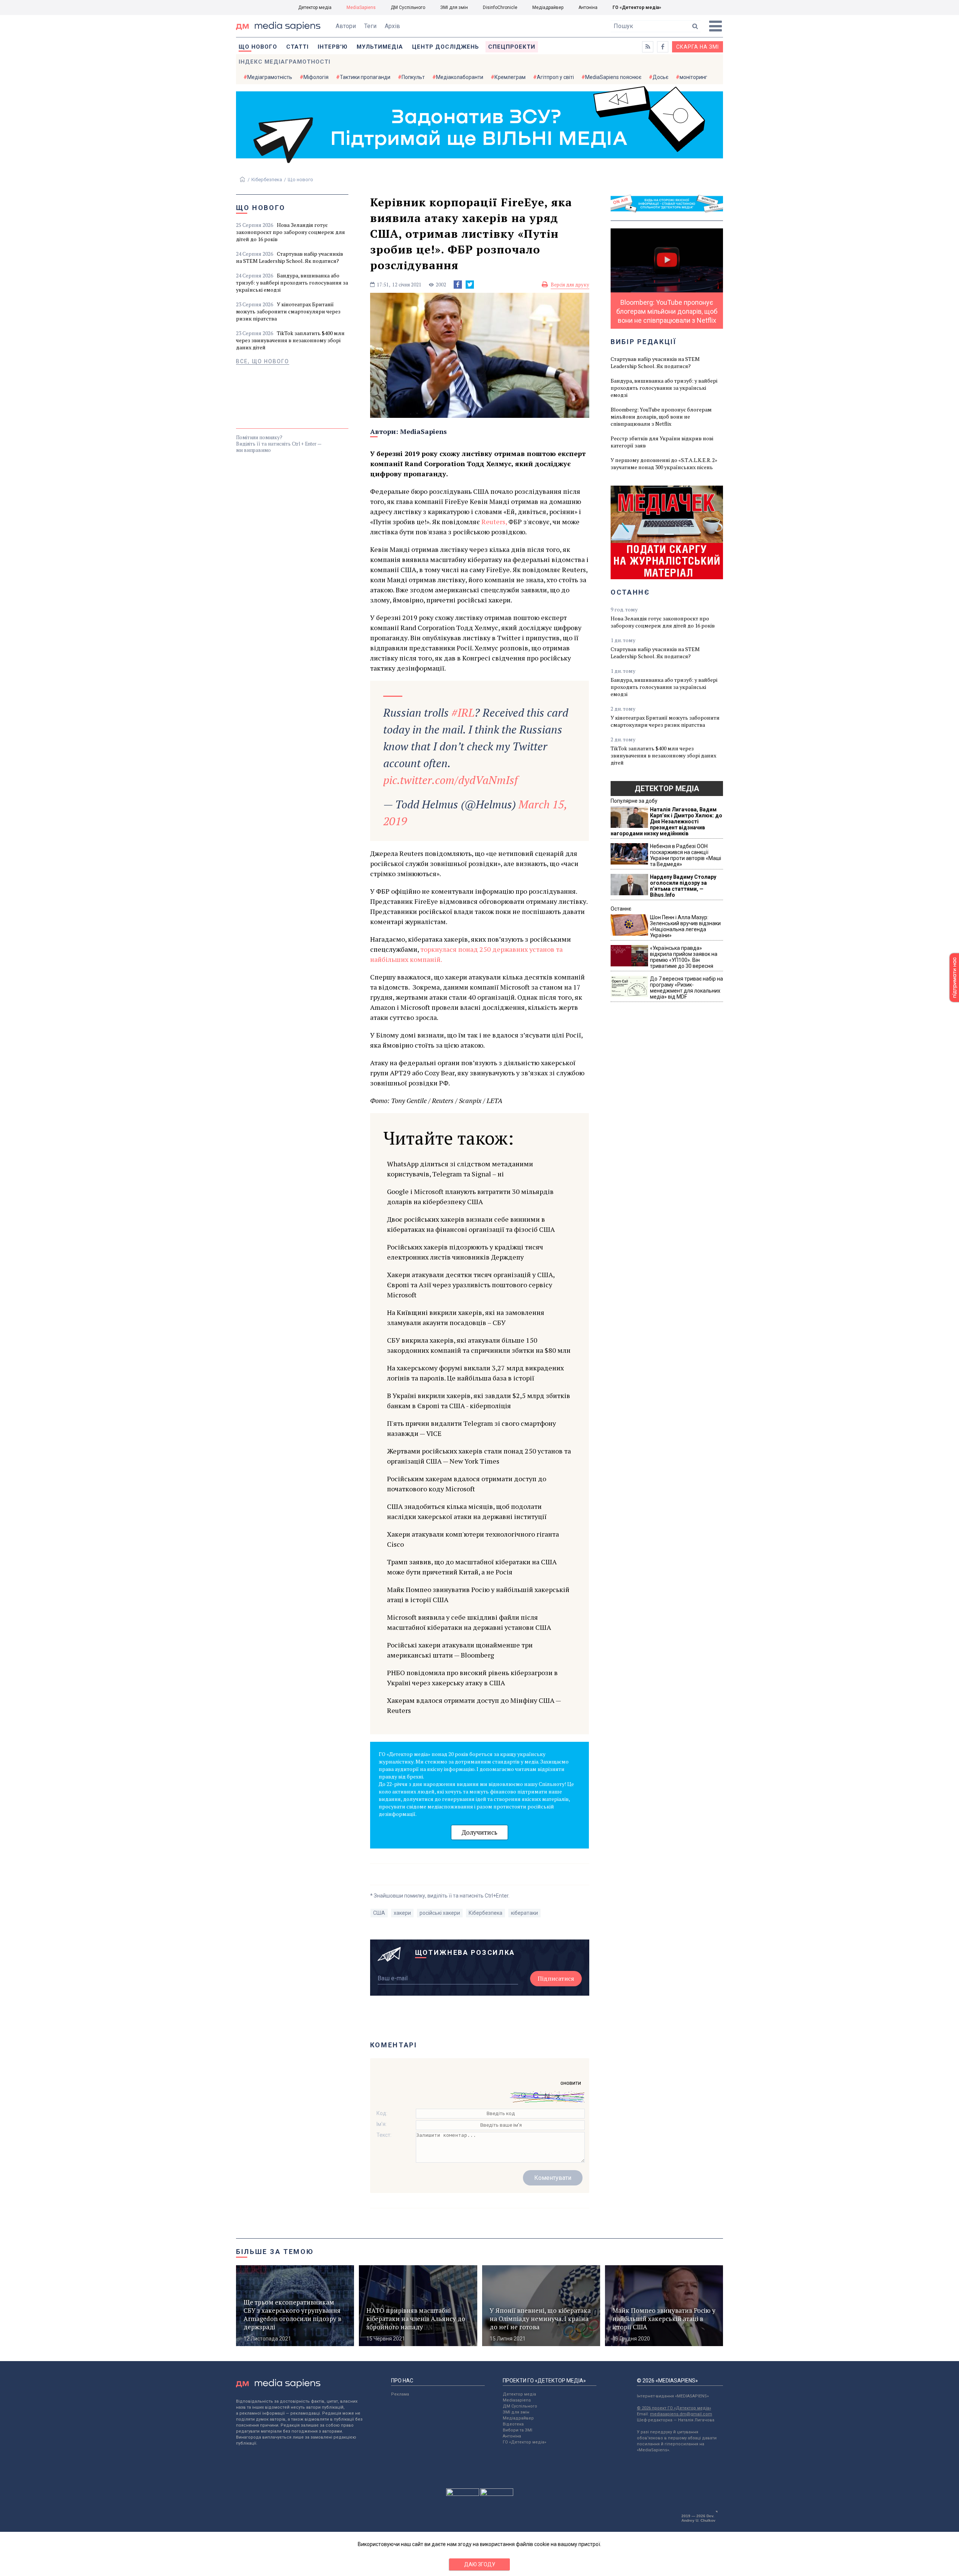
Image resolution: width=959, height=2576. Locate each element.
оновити (571, 2083)
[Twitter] (470, 285)
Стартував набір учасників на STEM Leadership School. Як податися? (290, 257)
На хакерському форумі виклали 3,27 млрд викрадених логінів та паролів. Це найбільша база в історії (475, 1373)
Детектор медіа (315, 7)
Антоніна (588, 7)
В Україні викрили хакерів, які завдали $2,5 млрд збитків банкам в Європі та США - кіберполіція (479, 1401)
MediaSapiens (361, 7)
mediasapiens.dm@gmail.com (681, 2414)
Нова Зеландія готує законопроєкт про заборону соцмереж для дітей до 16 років (291, 232)
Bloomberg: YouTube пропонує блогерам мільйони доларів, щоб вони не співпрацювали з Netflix (661, 417)
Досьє (660, 77)
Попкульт (413, 77)
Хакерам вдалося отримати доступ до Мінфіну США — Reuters (474, 1705)
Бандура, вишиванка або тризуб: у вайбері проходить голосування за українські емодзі (292, 282)
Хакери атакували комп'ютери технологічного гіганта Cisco (473, 1539)
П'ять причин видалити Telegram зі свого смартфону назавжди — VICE (471, 1428)
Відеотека (513, 2424)
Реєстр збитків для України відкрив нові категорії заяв (662, 442)
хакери (402, 1913)
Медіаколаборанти (460, 77)
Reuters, (494, 522)
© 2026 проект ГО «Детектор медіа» (674, 2408)
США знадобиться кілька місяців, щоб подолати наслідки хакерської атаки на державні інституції (467, 1511)
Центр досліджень (446, 47)
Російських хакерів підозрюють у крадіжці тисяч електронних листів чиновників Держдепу (465, 1252)
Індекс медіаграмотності (285, 62)
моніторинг (693, 77)
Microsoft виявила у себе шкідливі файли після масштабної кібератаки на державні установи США (469, 1622)
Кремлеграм (510, 77)
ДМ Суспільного (408, 7)
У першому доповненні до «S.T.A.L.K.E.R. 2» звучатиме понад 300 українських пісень (664, 464)
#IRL (463, 713)
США (379, 1913)
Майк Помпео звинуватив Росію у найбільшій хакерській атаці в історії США (478, 1594)
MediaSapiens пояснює (613, 77)
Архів (392, 26)
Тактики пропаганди (365, 77)
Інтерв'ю (333, 47)
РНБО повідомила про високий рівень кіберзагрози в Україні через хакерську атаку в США (472, 1678)
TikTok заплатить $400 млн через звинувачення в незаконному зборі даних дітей (290, 340)
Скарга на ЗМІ (698, 47)
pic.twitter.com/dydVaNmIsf (450, 780)
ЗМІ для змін (454, 7)
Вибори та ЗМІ (518, 2430)
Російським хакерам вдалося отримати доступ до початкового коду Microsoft (467, 1484)
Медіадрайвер (548, 7)
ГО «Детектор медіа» (637, 7)
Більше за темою (275, 2252)
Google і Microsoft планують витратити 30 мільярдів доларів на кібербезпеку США (470, 1196)
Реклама (400, 2394)
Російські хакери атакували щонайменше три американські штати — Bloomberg (460, 1650)
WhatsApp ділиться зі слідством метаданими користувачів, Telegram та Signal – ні (460, 1169)
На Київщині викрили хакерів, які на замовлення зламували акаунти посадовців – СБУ (466, 1317)
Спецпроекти (512, 47)
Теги (370, 26)
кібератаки (524, 1913)
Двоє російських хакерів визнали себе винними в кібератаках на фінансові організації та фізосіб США (471, 1224)
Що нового (258, 47)
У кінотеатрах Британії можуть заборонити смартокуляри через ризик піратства (288, 311)
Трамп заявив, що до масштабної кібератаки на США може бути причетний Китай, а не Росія (472, 1567)
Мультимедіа (380, 47)
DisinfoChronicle (500, 7)
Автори (346, 26)
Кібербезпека (267, 180)
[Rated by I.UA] (463, 2494)
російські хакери (440, 1913)
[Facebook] (458, 285)
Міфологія (316, 77)
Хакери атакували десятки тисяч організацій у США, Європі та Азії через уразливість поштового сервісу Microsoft (471, 1285)
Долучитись (479, 1832)
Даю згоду (480, 2564)
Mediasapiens (517, 2400)
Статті (297, 47)
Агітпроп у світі (555, 77)
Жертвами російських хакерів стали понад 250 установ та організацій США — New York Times (479, 1456)
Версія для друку (570, 285)
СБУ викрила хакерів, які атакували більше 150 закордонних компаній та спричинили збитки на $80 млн (479, 1345)
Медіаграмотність (270, 77)
